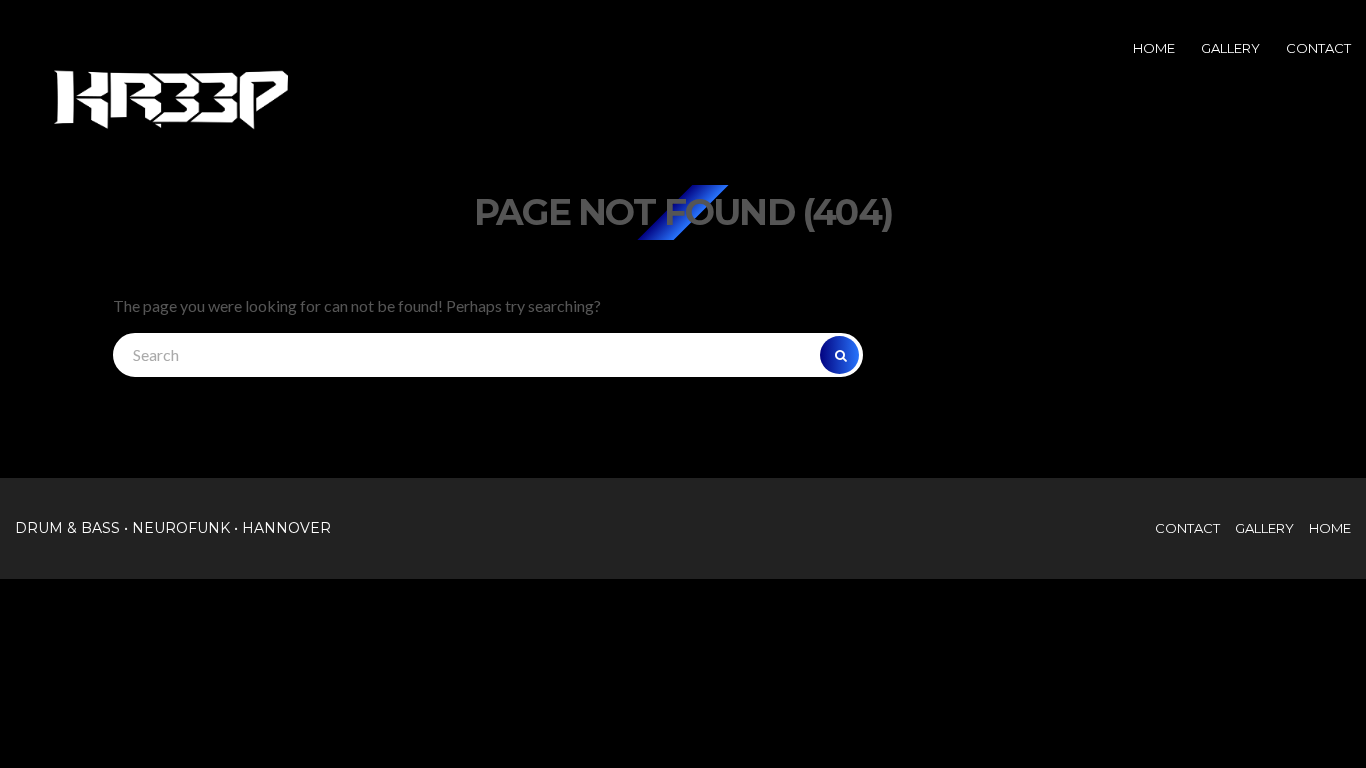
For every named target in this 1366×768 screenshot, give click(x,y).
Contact (1318, 48)
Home (1154, 48)
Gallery (1230, 48)
